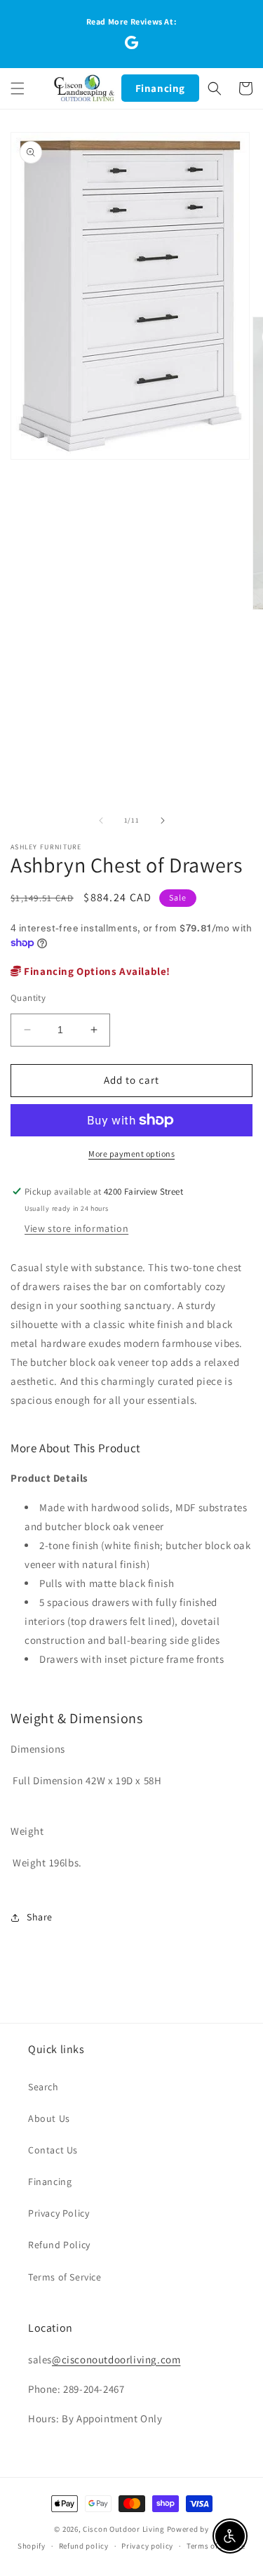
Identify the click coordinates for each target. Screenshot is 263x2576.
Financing (160, 88)
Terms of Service (65, 2277)
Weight (27, 1831)
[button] (18, 88)
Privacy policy (147, 2546)
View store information (76, 1228)
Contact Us (53, 2150)
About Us (49, 2118)
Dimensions (38, 1749)
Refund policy (84, 2546)
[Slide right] (163, 821)
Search (43, 2087)
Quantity (28, 998)
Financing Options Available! (96, 971)
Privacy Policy (59, 2213)
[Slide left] (101, 821)
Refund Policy (59, 2245)
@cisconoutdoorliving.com (116, 2359)
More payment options (131, 1154)
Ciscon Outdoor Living (124, 2529)
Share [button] (40, 1917)
